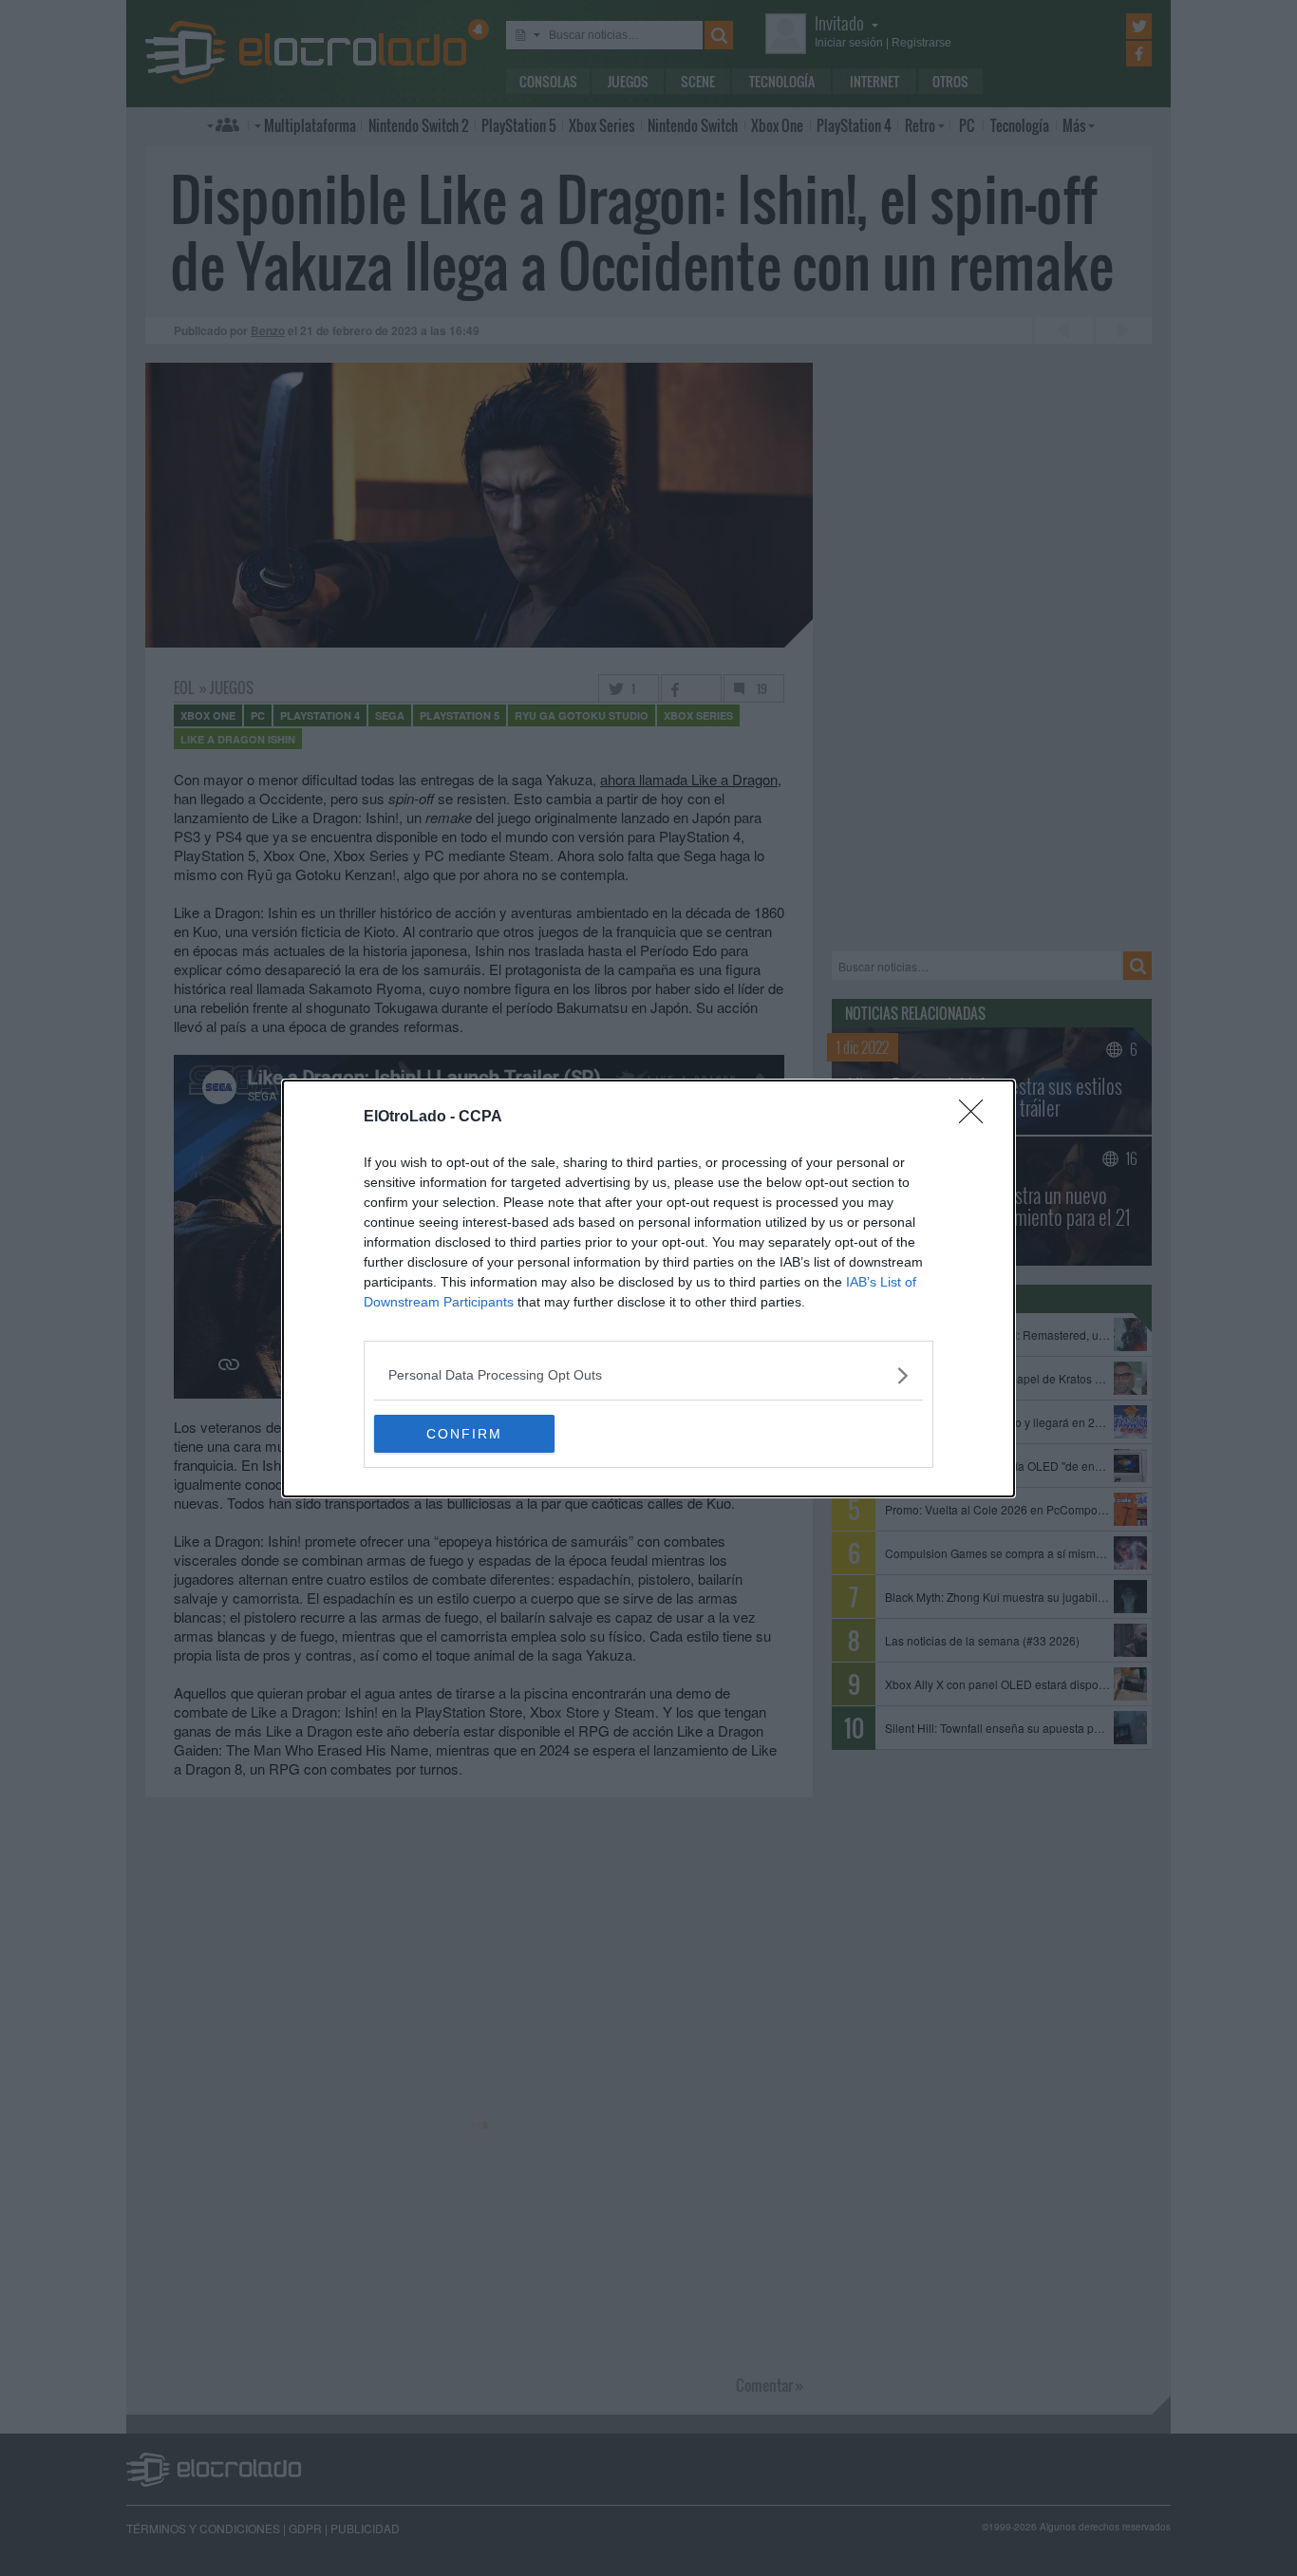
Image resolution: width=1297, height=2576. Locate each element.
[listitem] (648, 1375)
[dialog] (648, 1288)
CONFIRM (464, 1434)
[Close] (977, 1118)
